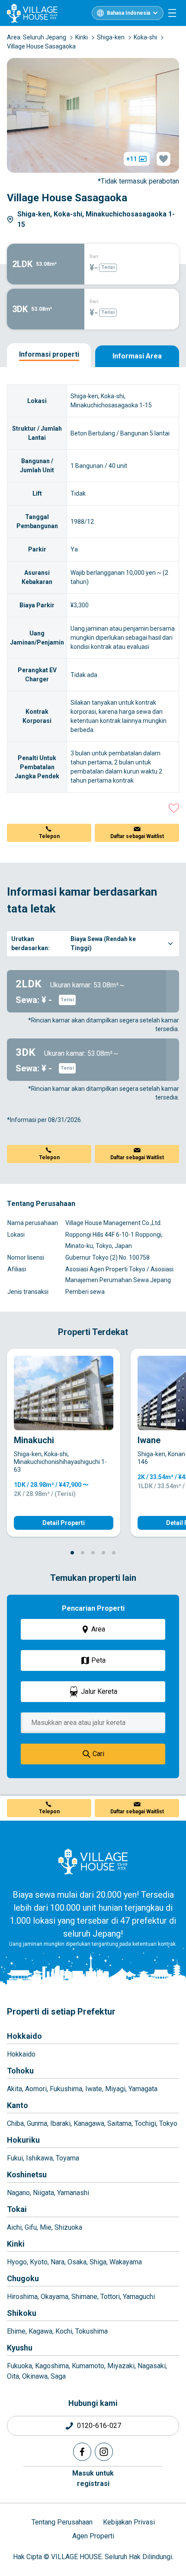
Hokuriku (23, 2140)
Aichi (14, 2227)
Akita (14, 2089)
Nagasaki (152, 2366)
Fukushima (66, 2089)
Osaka (77, 2262)
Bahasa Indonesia (128, 13)
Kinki (16, 2244)
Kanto (18, 2105)
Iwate (94, 2089)
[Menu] (172, 13)
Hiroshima (22, 2297)
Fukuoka (19, 2366)
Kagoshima (52, 2366)
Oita (13, 2376)
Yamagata (143, 2089)
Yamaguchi (139, 2297)
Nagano (18, 2193)
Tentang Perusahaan (62, 2522)
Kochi (64, 2331)
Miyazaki (121, 2366)
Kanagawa (89, 2123)
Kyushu (20, 2348)
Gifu (31, 2227)
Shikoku (22, 2313)
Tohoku (20, 2071)
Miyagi (115, 2089)
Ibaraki (60, 2123)
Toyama (67, 2158)
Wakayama (126, 2262)
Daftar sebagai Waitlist (137, 836)
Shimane (84, 2297)
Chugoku (23, 2278)
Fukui (15, 2158)
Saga (58, 2376)
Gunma (37, 2123)
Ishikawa (39, 2158)
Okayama (55, 2297)
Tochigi (145, 2123)
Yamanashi (73, 2193)
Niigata (43, 2193)
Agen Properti (93, 2536)
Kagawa (40, 2331)
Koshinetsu (27, 2175)
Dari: (95, 256)
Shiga (98, 2262)
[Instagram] (104, 2452)
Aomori (36, 2089)
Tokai (17, 2209)
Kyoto (39, 2262)
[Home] (93, 1861)
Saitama (119, 2123)
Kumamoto (88, 2366)
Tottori (110, 2297)
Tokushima (91, 2331)
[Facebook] (82, 2452)
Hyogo (17, 2262)
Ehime (16, 2331)
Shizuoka (68, 2227)
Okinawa (35, 2376)
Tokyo (168, 2123)
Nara (58, 2262)
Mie (46, 2227)
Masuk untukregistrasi (93, 2478)
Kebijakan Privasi (129, 2522)
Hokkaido (24, 2036)
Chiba (15, 2123)
